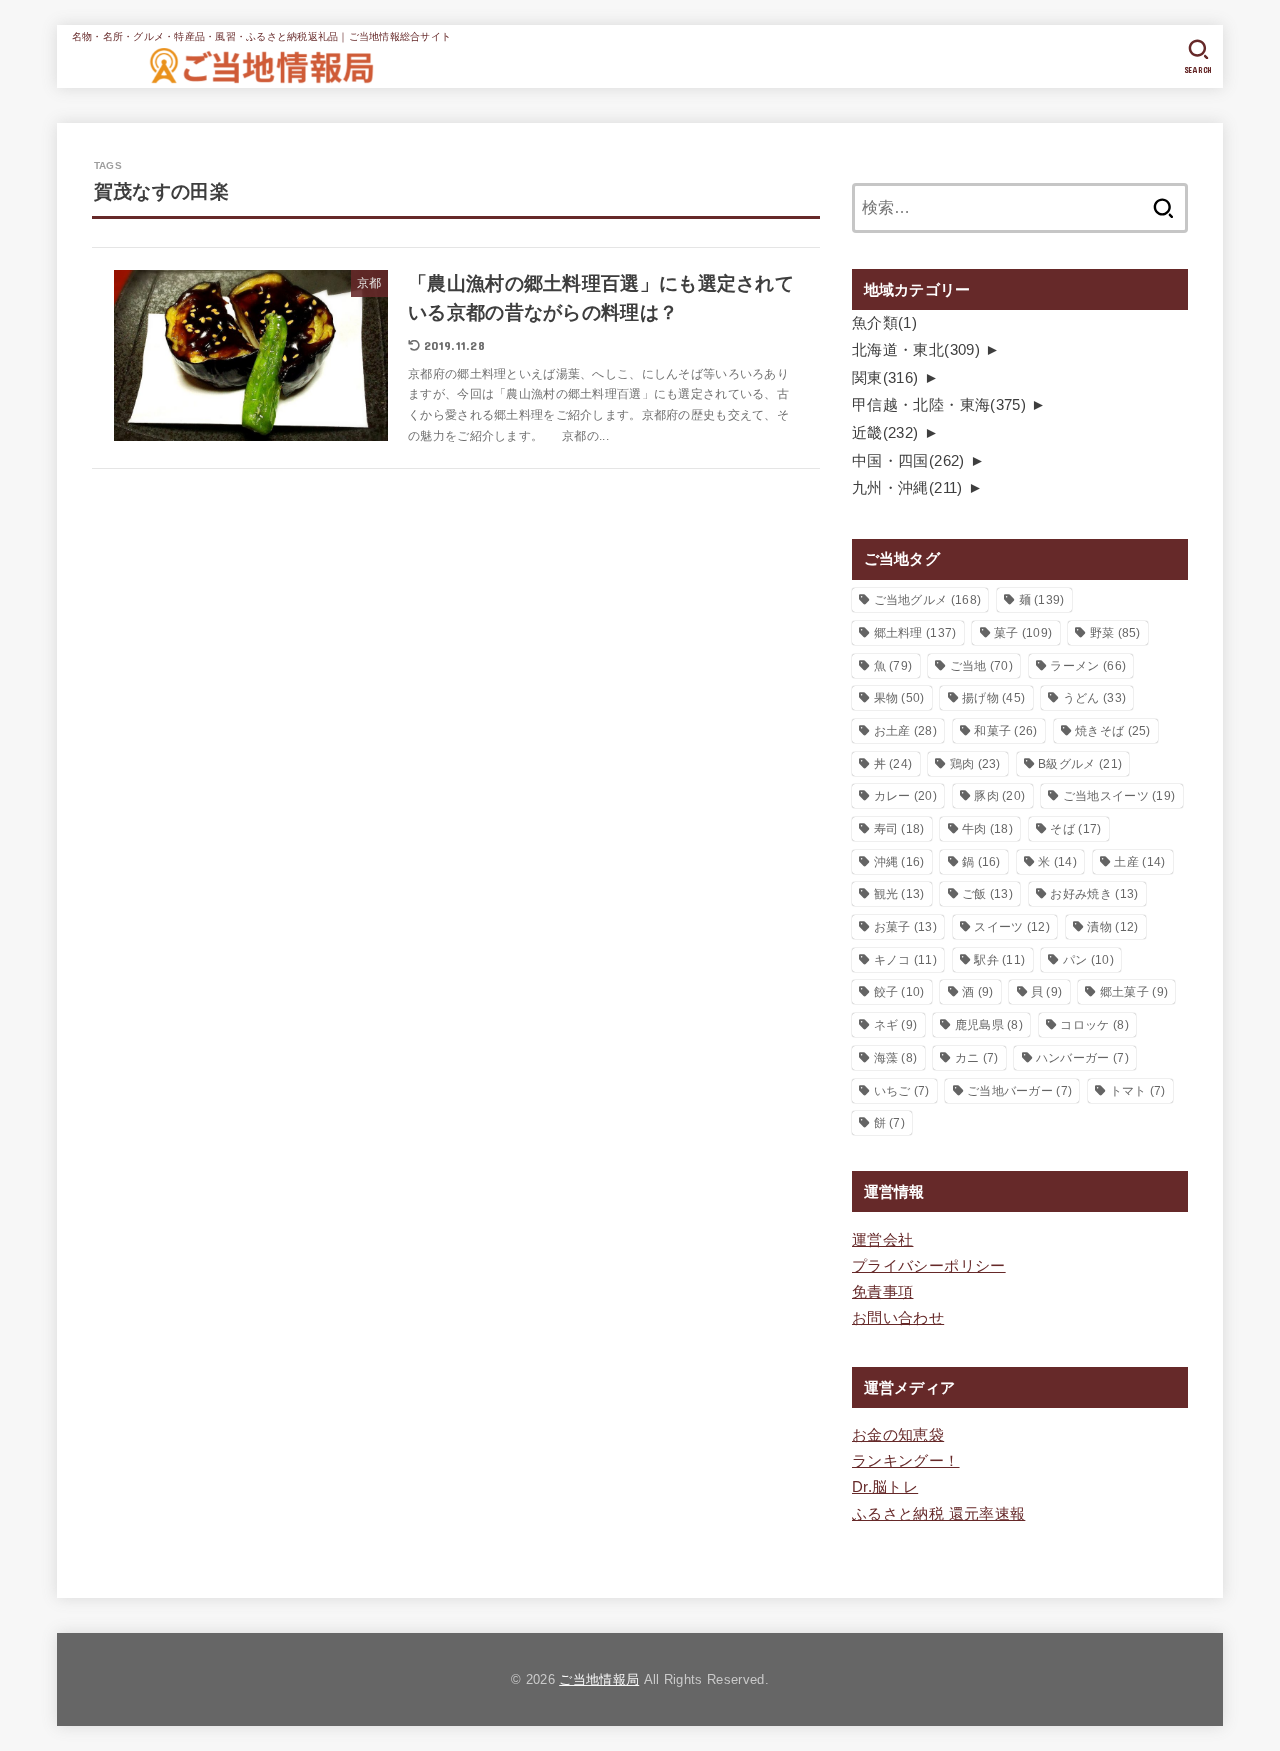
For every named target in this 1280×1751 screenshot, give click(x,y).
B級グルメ (1080, 764)
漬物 (1112, 927)
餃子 (899, 992)
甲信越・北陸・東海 (939, 405)
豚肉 (999, 796)
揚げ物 (993, 698)
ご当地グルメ (928, 600)
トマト (1138, 1091)
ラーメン (1088, 666)
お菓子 (905, 927)
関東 (885, 378)
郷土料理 (915, 633)
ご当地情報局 (599, 1679)
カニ (977, 1058)
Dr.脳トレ (885, 1487)
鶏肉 (975, 764)
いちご (902, 1091)
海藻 (896, 1058)
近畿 (885, 433)
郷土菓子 (1134, 992)
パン (1088, 960)
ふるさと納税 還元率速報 (938, 1514)
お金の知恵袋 (898, 1435)
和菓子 (1005, 731)
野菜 (1115, 633)
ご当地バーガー (1019, 1091)
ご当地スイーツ (1119, 796)
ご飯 (987, 894)
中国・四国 (908, 461)
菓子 (1023, 633)
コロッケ (1094, 1025)
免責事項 (882, 1292)
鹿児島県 (989, 1025)
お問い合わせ (898, 1318)
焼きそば (1113, 731)
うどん (1094, 698)
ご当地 (981, 666)
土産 (1139, 862)
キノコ (905, 960)
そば (1075, 829)
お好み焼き (1094, 894)
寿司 (899, 829)
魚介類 (884, 323)
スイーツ (1012, 927)
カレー (905, 796)
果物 (899, 698)
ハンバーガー (1082, 1058)
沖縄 (899, 862)
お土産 (905, 731)
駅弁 (999, 960)
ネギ (896, 1025)
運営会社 (882, 1240)
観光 (899, 894)
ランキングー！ (906, 1461)
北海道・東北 (916, 350)
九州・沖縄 (907, 488)
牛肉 (987, 829)
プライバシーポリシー (929, 1266)
